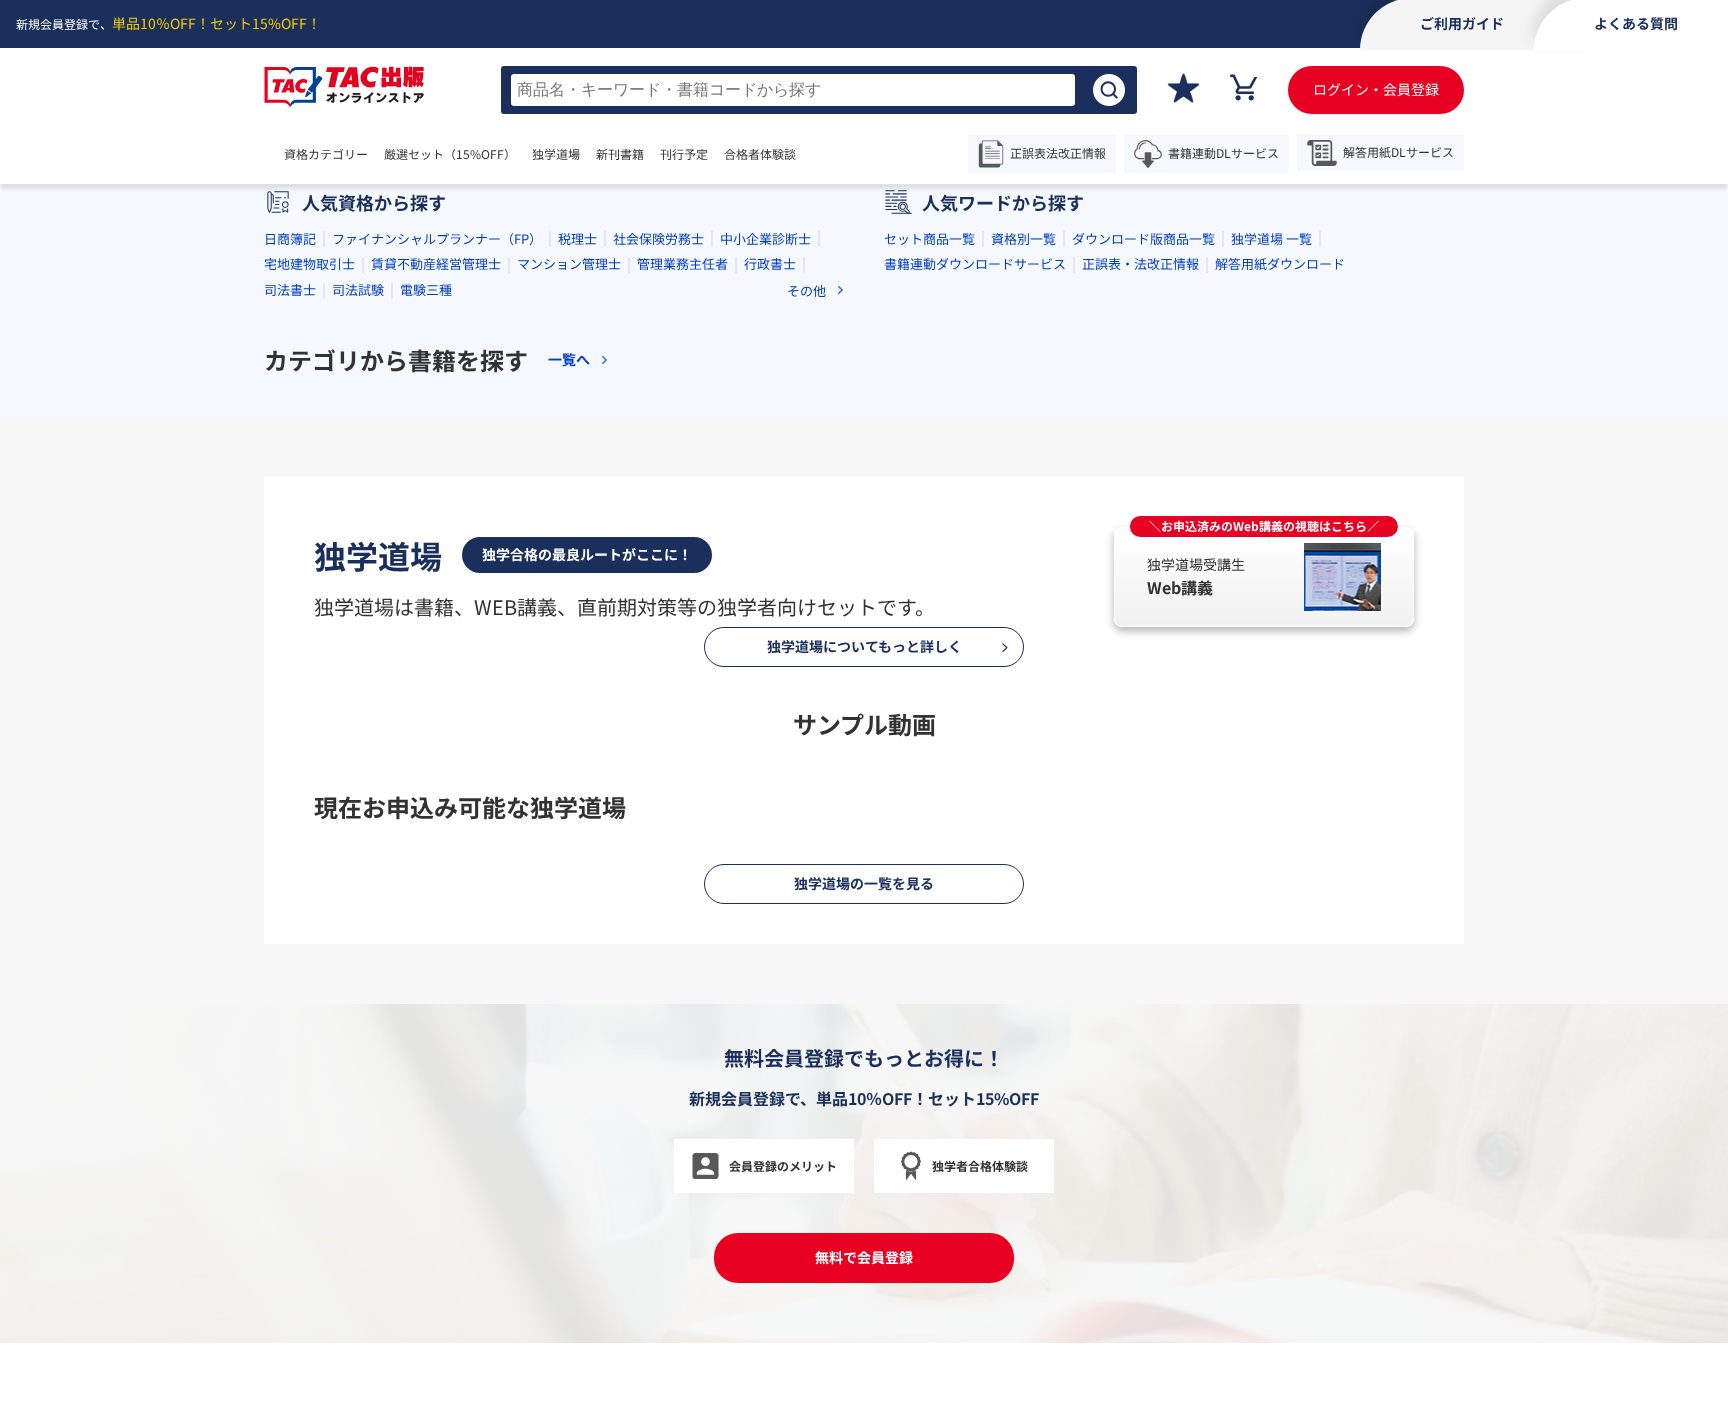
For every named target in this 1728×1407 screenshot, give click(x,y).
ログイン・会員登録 (1376, 89)
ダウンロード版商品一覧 (1143, 555)
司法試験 (358, 607)
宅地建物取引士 (309, 581)
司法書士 (290, 607)
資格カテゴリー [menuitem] (326, 154)
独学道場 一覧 (1271, 555)
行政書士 (770, 581)
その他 (806, 608)
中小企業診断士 (765, 555)
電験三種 (426, 607)
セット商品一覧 (929, 555)
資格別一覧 (1023, 555)
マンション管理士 (569, 581)
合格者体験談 (760, 154)
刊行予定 (684, 154)
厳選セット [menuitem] (450, 154)
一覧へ (569, 677)
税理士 (577, 555)
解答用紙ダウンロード (1280, 581)
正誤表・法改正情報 (1140, 581)
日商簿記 (290, 555)
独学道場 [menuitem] (556, 154)
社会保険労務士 (658, 555)
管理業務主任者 (682, 581)
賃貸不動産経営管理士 (436, 581)
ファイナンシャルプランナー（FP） (437, 555)
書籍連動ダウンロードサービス (975, 581)
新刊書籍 (620, 154)
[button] (784, 440)
